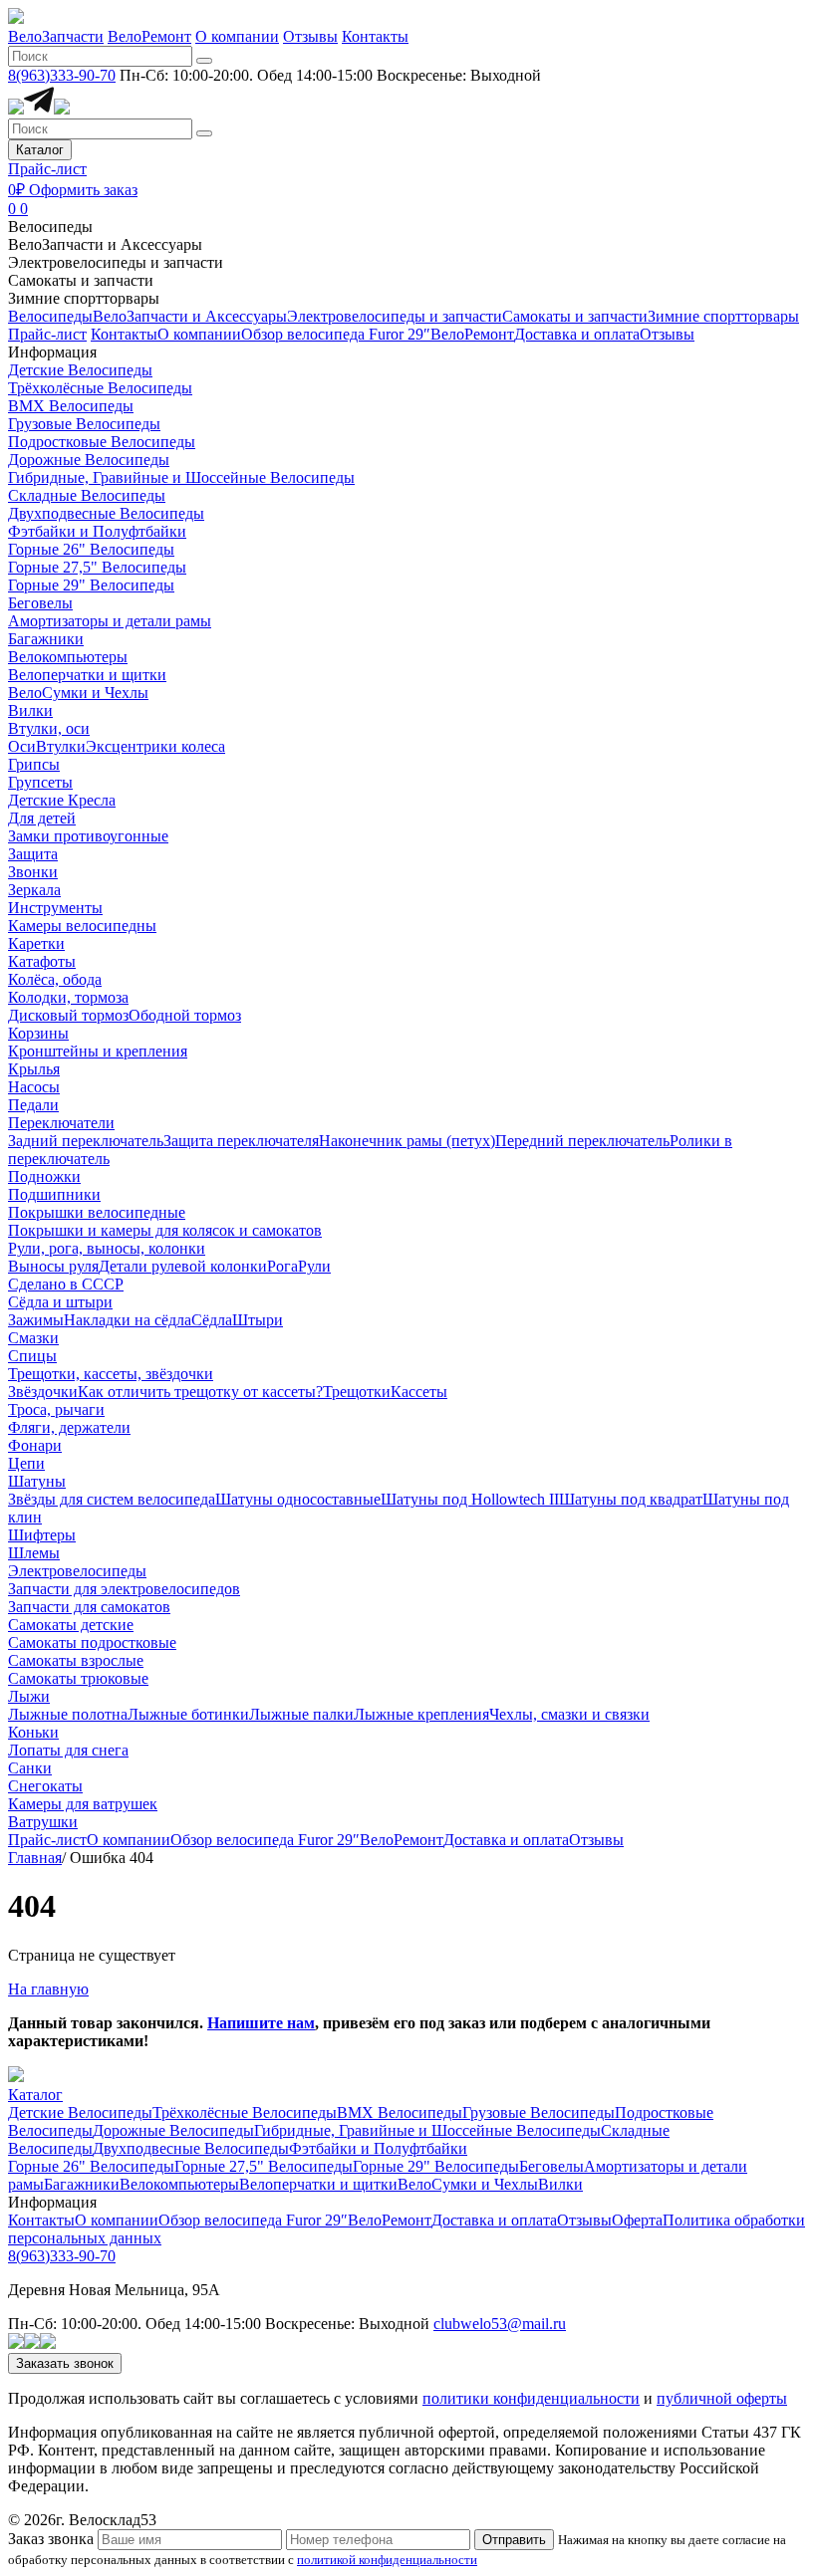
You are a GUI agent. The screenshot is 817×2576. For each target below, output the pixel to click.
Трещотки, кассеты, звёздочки (111, 1374)
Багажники (46, 639)
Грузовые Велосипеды (84, 424)
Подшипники (54, 1194)
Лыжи (29, 1696)
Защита (33, 854)
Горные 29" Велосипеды (91, 585)
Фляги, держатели (69, 1427)
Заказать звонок (65, 2363)
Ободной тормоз (185, 1015)
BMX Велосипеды (71, 406)
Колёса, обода (55, 979)
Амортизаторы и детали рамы (110, 621)
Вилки (30, 710)
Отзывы (310, 36)
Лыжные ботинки (188, 1714)
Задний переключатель (86, 1141)
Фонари (35, 1445)
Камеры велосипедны (82, 926)
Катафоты (42, 961)
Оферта (637, 2220)
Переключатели (61, 1123)
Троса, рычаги (56, 1409)
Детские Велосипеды (80, 370)
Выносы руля (53, 1266)
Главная (35, 1858)
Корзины (38, 1033)
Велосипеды (50, 227)
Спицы (32, 1356)
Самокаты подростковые (92, 1642)
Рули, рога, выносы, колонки (107, 1248)
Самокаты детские (71, 1625)
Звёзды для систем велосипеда (112, 1499)
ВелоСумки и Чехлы (78, 693)
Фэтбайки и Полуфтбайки (97, 531)
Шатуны (37, 1481)
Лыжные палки (301, 1714)
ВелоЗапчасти (56, 36)
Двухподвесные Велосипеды (106, 513)
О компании (237, 36)
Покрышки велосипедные (97, 1212)
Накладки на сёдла (128, 1320)
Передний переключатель (582, 1141)
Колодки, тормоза (68, 997)
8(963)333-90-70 (62, 75)
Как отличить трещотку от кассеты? (200, 1392)
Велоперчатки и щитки (87, 675)
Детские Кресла (62, 800)
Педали (33, 1105)
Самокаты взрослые (76, 1660)
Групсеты (40, 782)
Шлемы (34, 1553)
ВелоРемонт (149, 36)
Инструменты (55, 908)
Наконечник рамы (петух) (407, 1141)
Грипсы (34, 764)
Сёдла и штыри (60, 1302)
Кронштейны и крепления (98, 1051)
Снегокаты (45, 1786)
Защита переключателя (241, 1141)
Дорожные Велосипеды (89, 460)
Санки (30, 1768)
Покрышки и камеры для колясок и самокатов (165, 1230)
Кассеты (419, 1392)
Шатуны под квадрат (631, 1499)
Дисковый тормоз (68, 1015)
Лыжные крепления (421, 1714)
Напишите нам (261, 2023)
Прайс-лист (47, 169)
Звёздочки (43, 1392)
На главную (48, 1989)
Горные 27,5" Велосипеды (97, 567)
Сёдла (212, 1320)
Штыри (258, 1320)
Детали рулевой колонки (183, 1266)
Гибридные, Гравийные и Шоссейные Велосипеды (181, 477)
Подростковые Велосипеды (102, 442)
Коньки (33, 1732)
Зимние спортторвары (84, 298)
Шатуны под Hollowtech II (470, 1499)
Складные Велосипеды (87, 495)
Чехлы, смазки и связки (569, 1714)
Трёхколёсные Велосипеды (100, 388)
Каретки (36, 943)
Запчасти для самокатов (89, 1607)
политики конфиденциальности (531, 2398)
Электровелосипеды (77, 1571)
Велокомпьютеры (68, 657)
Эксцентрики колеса (155, 746)
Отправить (514, 2540)
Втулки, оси (49, 728)
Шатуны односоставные (298, 1499)
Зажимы (36, 1320)
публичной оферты (722, 2398)
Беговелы (40, 603)
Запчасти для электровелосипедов (124, 1589)
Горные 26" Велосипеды (91, 549)
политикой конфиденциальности (387, 2560)
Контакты (375, 36)
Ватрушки (43, 1822)
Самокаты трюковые (78, 1678)
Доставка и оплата (577, 334)
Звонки (33, 872)
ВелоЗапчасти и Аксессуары (105, 244)
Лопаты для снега (68, 1750)
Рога (282, 1266)
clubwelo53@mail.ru (500, 2324)
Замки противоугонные (88, 836)
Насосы (34, 1087)
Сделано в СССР (66, 1284)
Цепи (26, 1463)
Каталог (40, 150)
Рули (314, 1266)
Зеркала (34, 890)
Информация (52, 352)
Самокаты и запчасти (81, 280)
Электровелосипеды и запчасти (116, 262)
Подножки (44, 1176)
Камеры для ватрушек (83, 1804)
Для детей (42, 818)
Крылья (34, 1069)
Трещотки (357, 1392)
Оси (22, 746)
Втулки (61, 746)
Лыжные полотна (68, 1714)
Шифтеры (42, 1535)
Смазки (33, 1338)
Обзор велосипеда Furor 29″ (336, 334)
